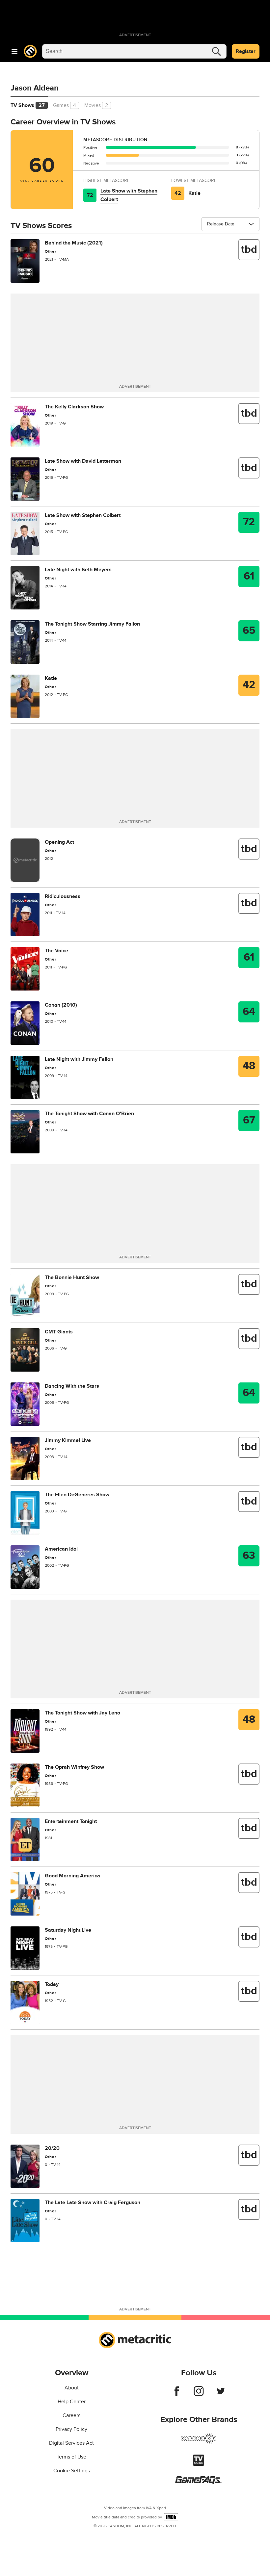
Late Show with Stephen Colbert (129, 195)
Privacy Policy (71, 2429)
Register (246, 51)
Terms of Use (71, 2457)
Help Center (72, 2402)
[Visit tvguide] (199, 2464)
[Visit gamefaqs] (199, 2483)
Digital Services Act (71, 2443)
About (72, 2388)
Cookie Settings (72, 2471)
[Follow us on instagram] (199, 2394)
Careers (71, 2415)
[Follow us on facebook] (177, 2394)
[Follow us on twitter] (221, 2394)
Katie (194, 193)
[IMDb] (171, 2517)
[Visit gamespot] (199, 2442)
